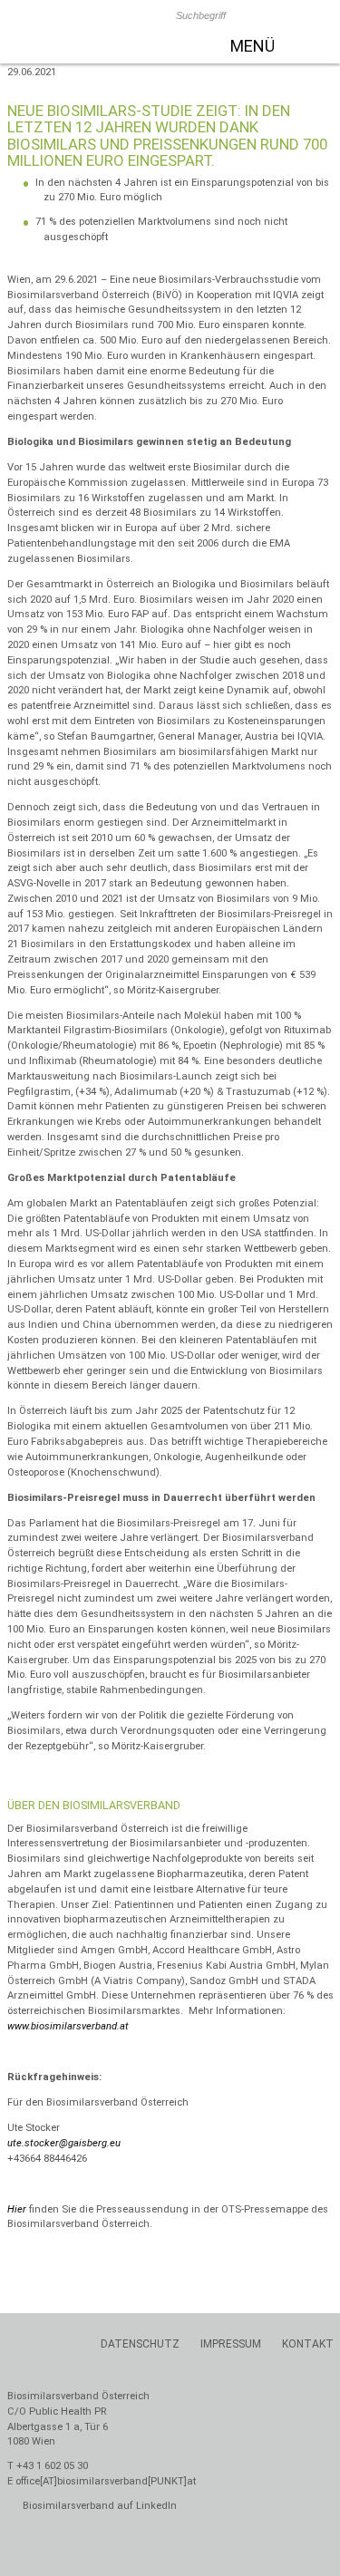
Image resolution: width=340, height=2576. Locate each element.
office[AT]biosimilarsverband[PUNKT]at (106, 2481)
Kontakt (308, 2344)
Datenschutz (140, 2344)
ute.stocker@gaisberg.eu (64, 2143)
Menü (253, 46)
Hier (17, 2209)
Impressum (231, 2344)
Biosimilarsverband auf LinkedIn (98, 2506)
